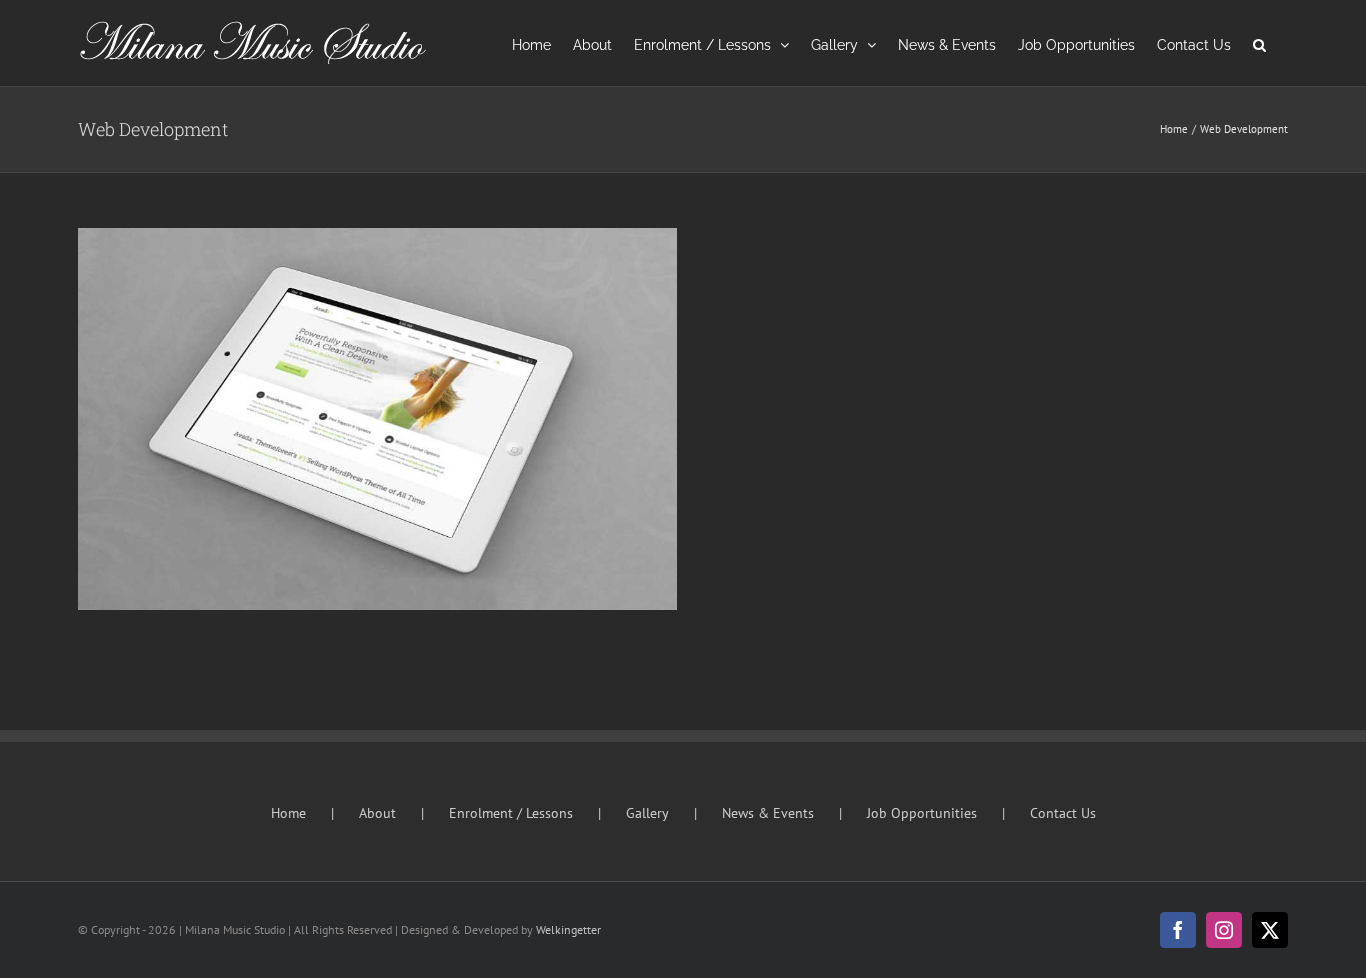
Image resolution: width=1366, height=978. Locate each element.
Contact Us (1063, 813)
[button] (1259, 43)
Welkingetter (568, 929)
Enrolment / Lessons (511, 813)
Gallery (647, 813)
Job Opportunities (922, 813)
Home (288, 813)
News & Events (768, 813)
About (377, 813)
